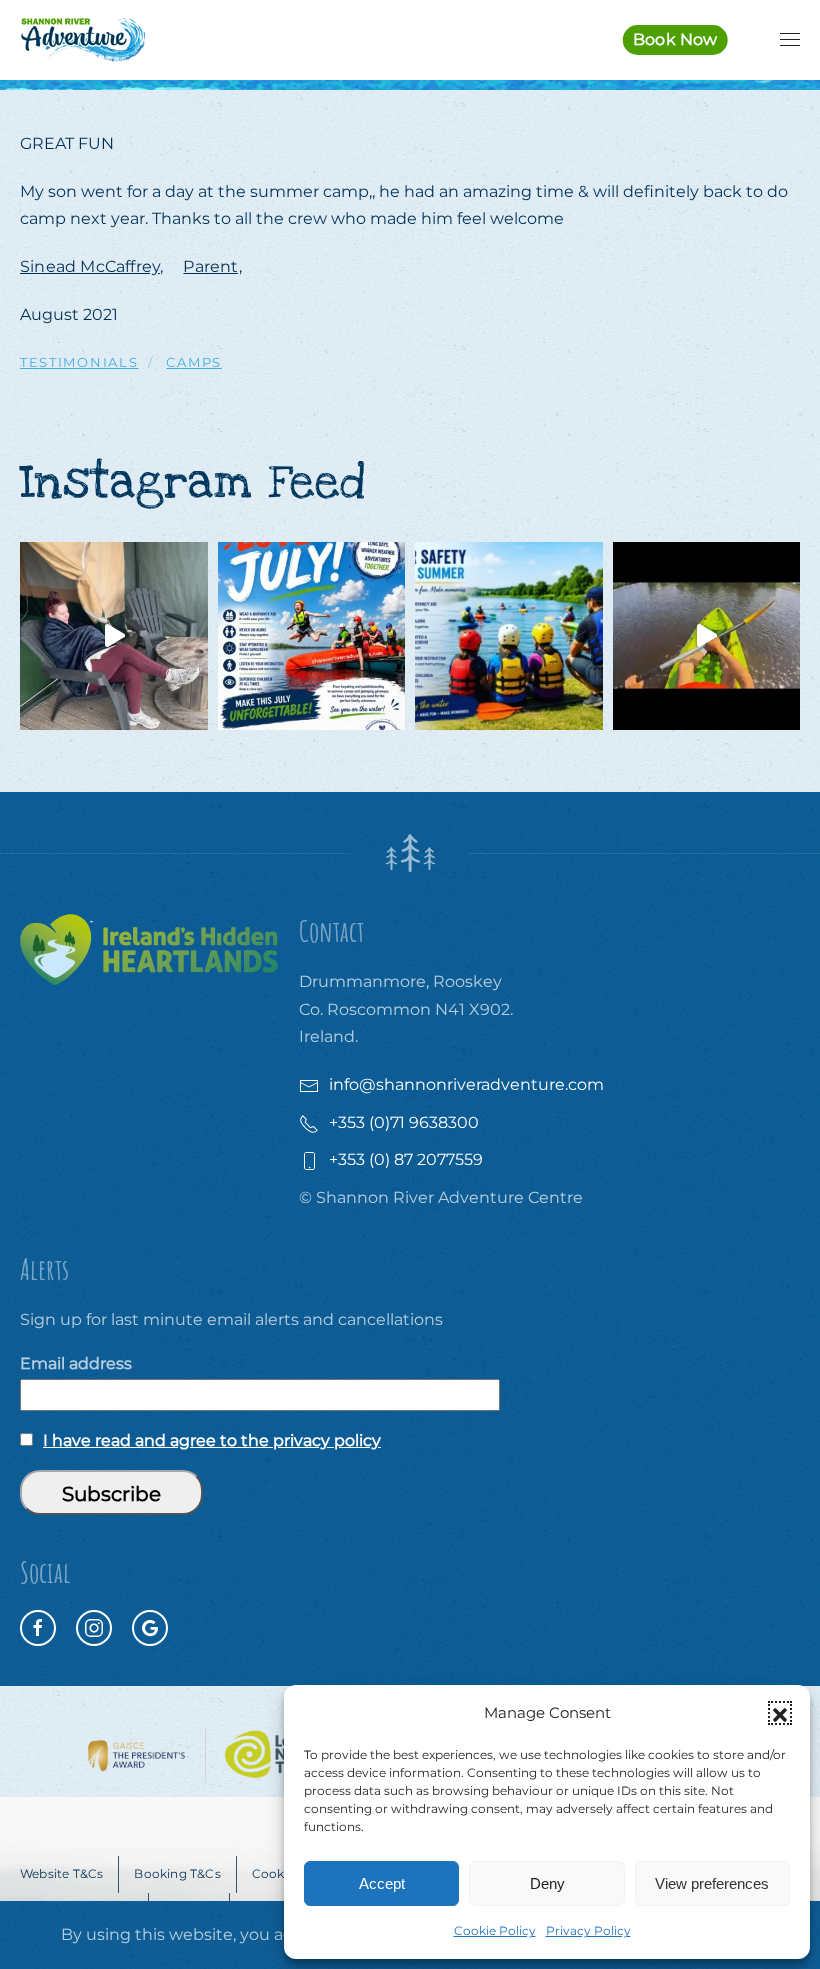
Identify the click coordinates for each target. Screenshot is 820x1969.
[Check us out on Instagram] (94, 1628)
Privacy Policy (588, 1930)
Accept (382, 1883)
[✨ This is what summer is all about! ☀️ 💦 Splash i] (312, 636)
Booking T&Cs (177, 1873)
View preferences (712, 1883)
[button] (780, 1713)
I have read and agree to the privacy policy (212, 1440)
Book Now (675, 39)
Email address (76, 1363)
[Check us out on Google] (150, 1628)
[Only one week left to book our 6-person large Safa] (114, 636)
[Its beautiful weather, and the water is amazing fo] (509, 636)
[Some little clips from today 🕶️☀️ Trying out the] (707, 636)
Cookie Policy (495, 1930)
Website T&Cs (61, 1873)
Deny (547, 1883)
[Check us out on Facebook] (38, 1628)
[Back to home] (82, 40)
